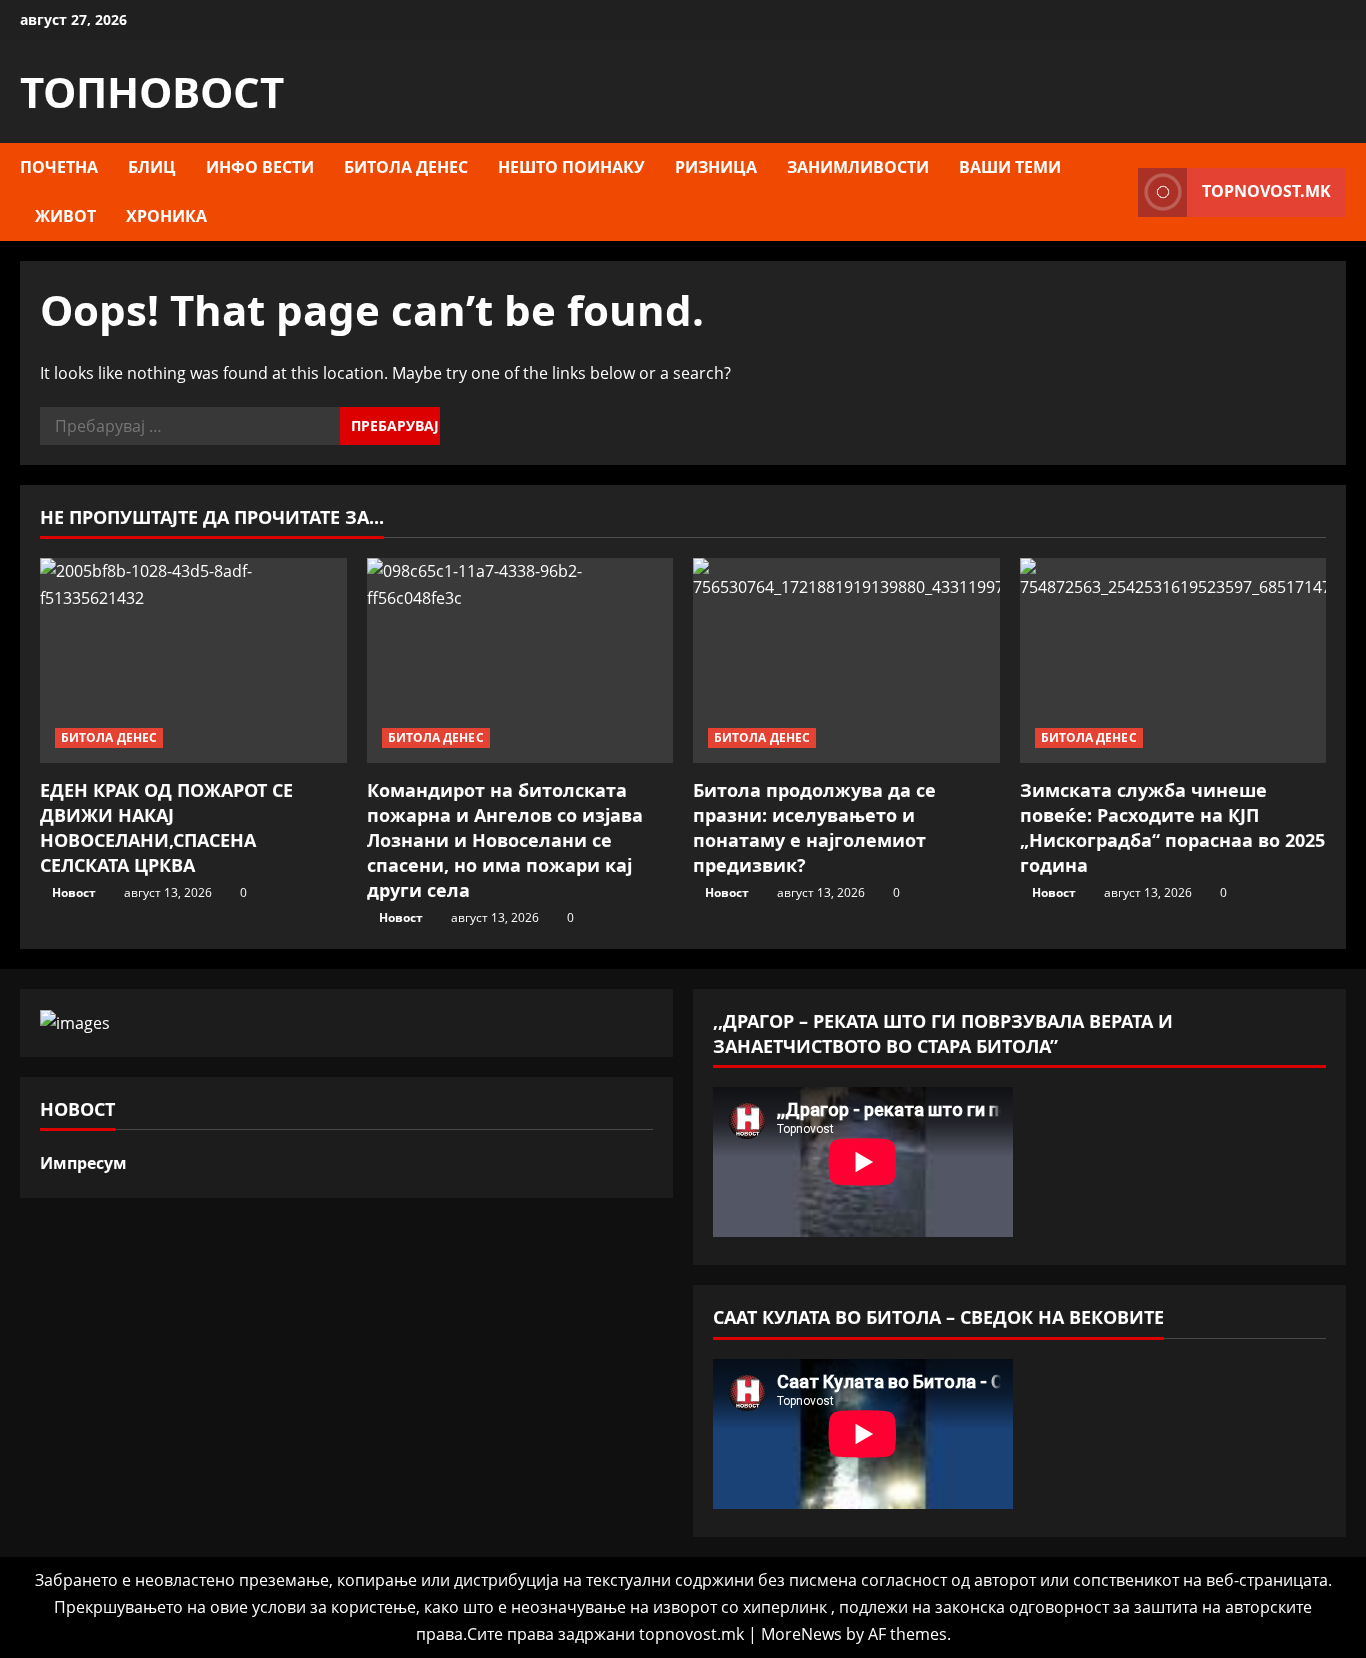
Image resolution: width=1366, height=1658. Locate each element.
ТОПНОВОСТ (152, 91)
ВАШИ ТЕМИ (1010, 167)
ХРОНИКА (166, 216)
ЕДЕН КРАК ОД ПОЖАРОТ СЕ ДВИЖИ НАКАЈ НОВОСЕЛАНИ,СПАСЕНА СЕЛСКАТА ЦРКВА (166, 828)
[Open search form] (1117, 192)
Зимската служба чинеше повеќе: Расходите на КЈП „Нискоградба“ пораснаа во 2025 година (1172, 828)
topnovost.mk (1266, 191)
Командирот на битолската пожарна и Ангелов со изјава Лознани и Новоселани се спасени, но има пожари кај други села (505, 840)
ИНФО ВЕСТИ (260, 167)
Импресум (83, 1163)
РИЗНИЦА (716, 167)
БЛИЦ (152, 167)
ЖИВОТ (65, 216)
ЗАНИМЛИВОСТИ (858, 167)
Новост (74, 892)
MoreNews (801, 1634)
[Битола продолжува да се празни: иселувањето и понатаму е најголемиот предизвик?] (846, 660)
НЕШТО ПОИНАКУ (571, 167)
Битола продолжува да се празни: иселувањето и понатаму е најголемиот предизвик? (814, 828)
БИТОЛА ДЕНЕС (406, 167)
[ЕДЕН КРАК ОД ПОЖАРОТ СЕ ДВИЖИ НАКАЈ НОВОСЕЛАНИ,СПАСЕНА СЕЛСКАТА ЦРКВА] (193, 660)
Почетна (59, 167)
